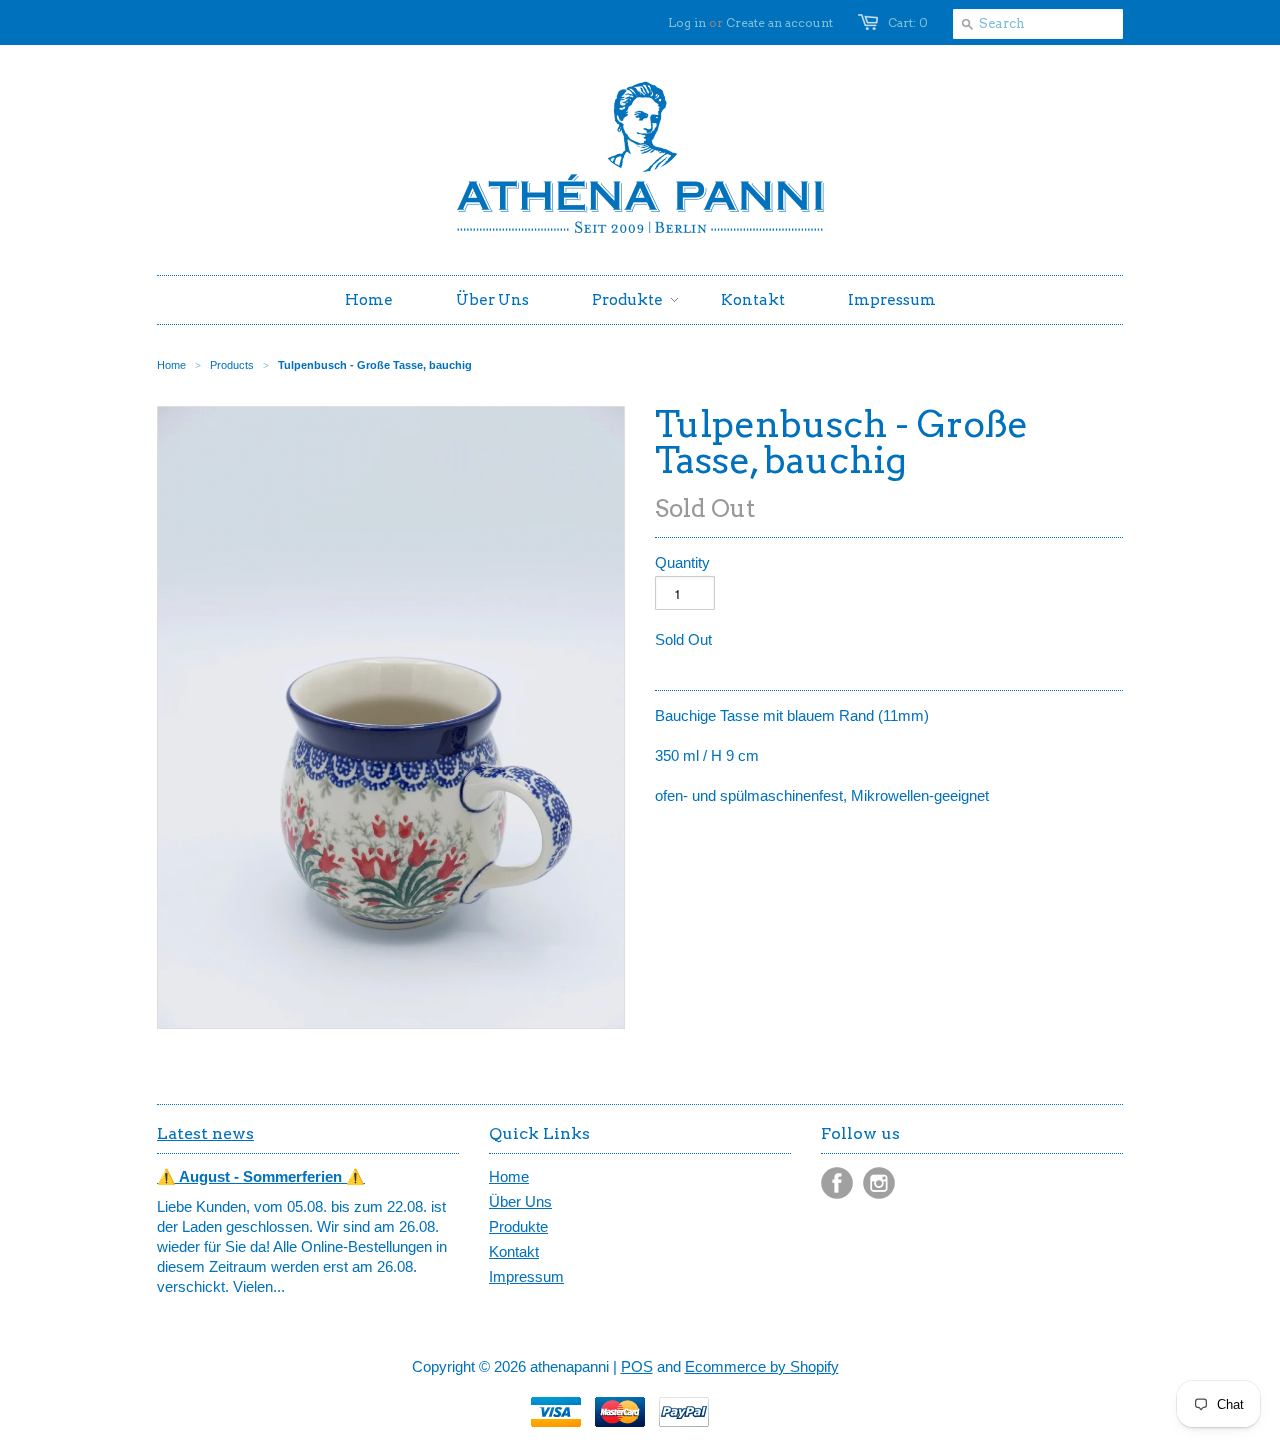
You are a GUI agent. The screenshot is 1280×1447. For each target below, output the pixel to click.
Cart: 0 (908, 22)
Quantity (682, 562)
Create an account (779, 22)
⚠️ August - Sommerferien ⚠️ (261, 1176)
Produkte (518, 1226)
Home (509, 1176)
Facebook (837, 1183)
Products (232, 365)
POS (637, 1366)
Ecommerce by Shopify (762, 1366)
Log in (687, 22)
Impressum (526, 1276)
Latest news (205, 1133)
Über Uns (520, 1201)
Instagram (879, 1183)
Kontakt (514, 1251)
